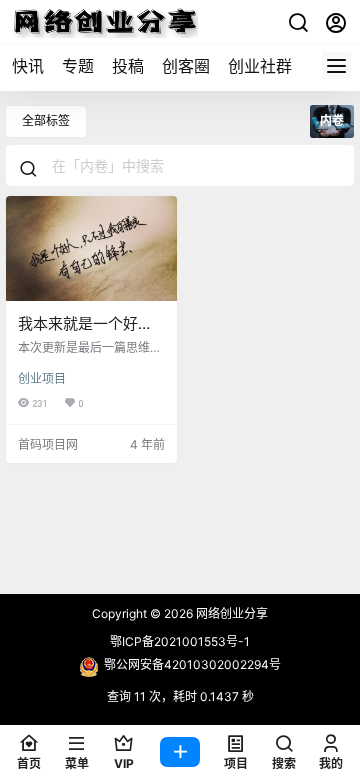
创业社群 (260, 66)
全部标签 (46, 120)
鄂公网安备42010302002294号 (192, 664)
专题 (78, 66)
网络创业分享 (230, 613)
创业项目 (42, 378)
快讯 (28, 66)
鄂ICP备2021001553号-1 (180, 641)
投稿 (128, 66)
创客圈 (186, 66)
